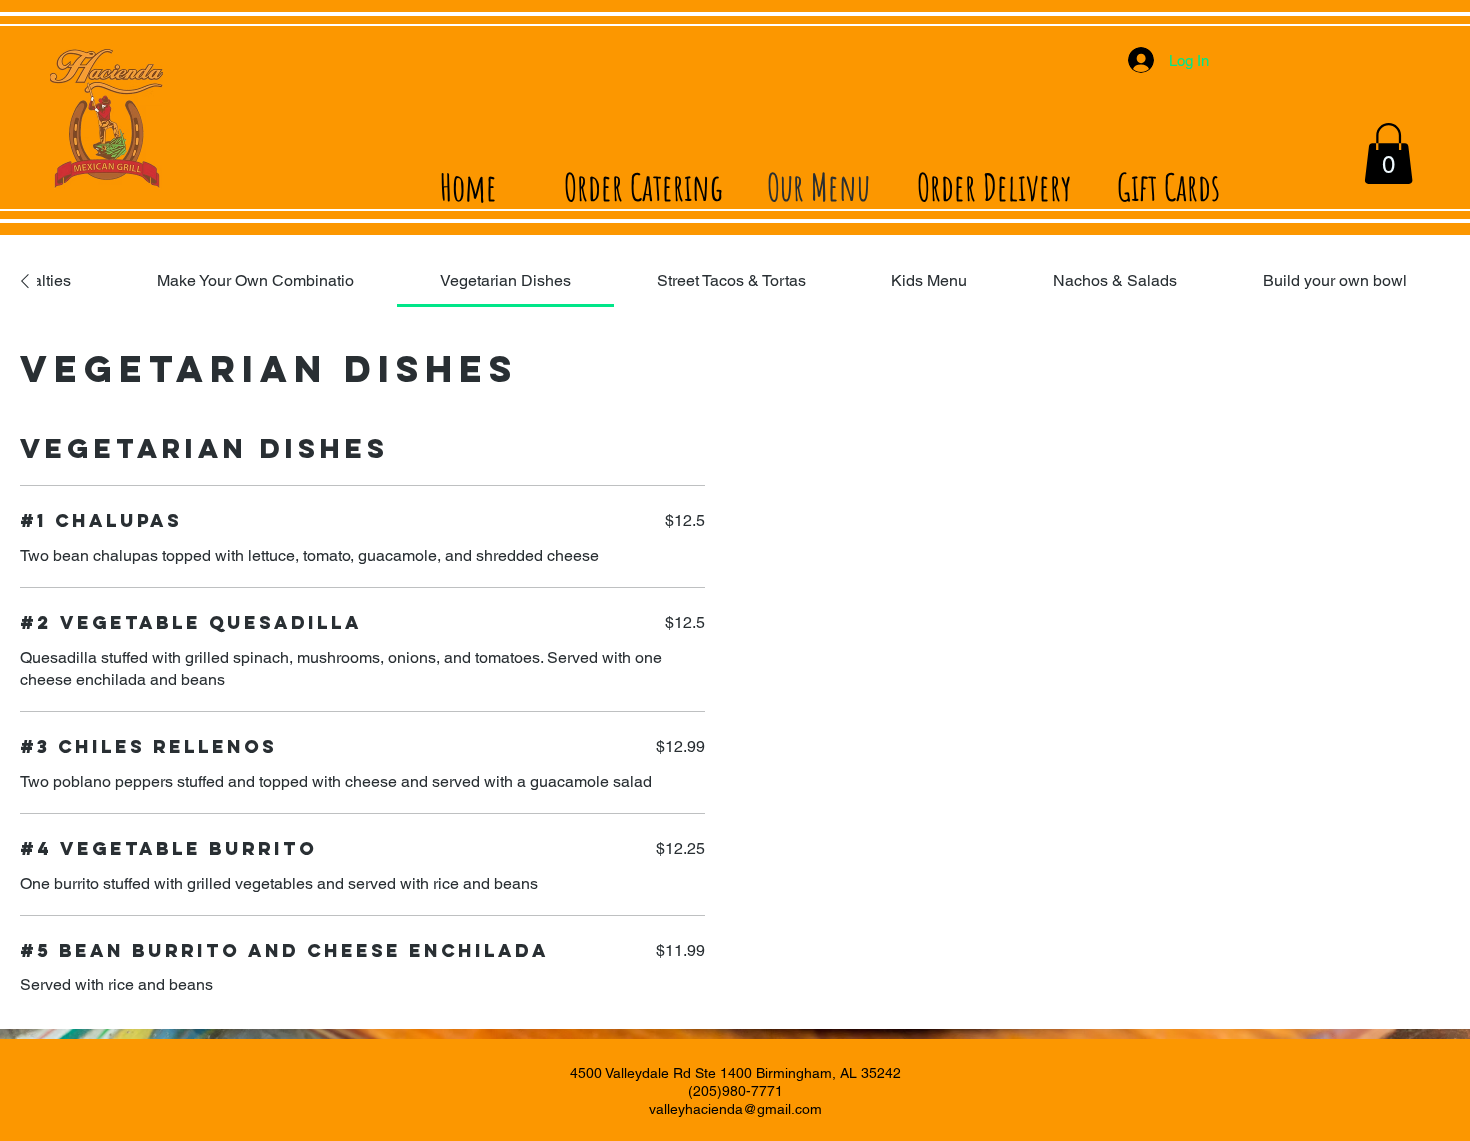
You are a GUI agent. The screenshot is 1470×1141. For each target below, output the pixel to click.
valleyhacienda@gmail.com (735, 1109)
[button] (1388, 153)
